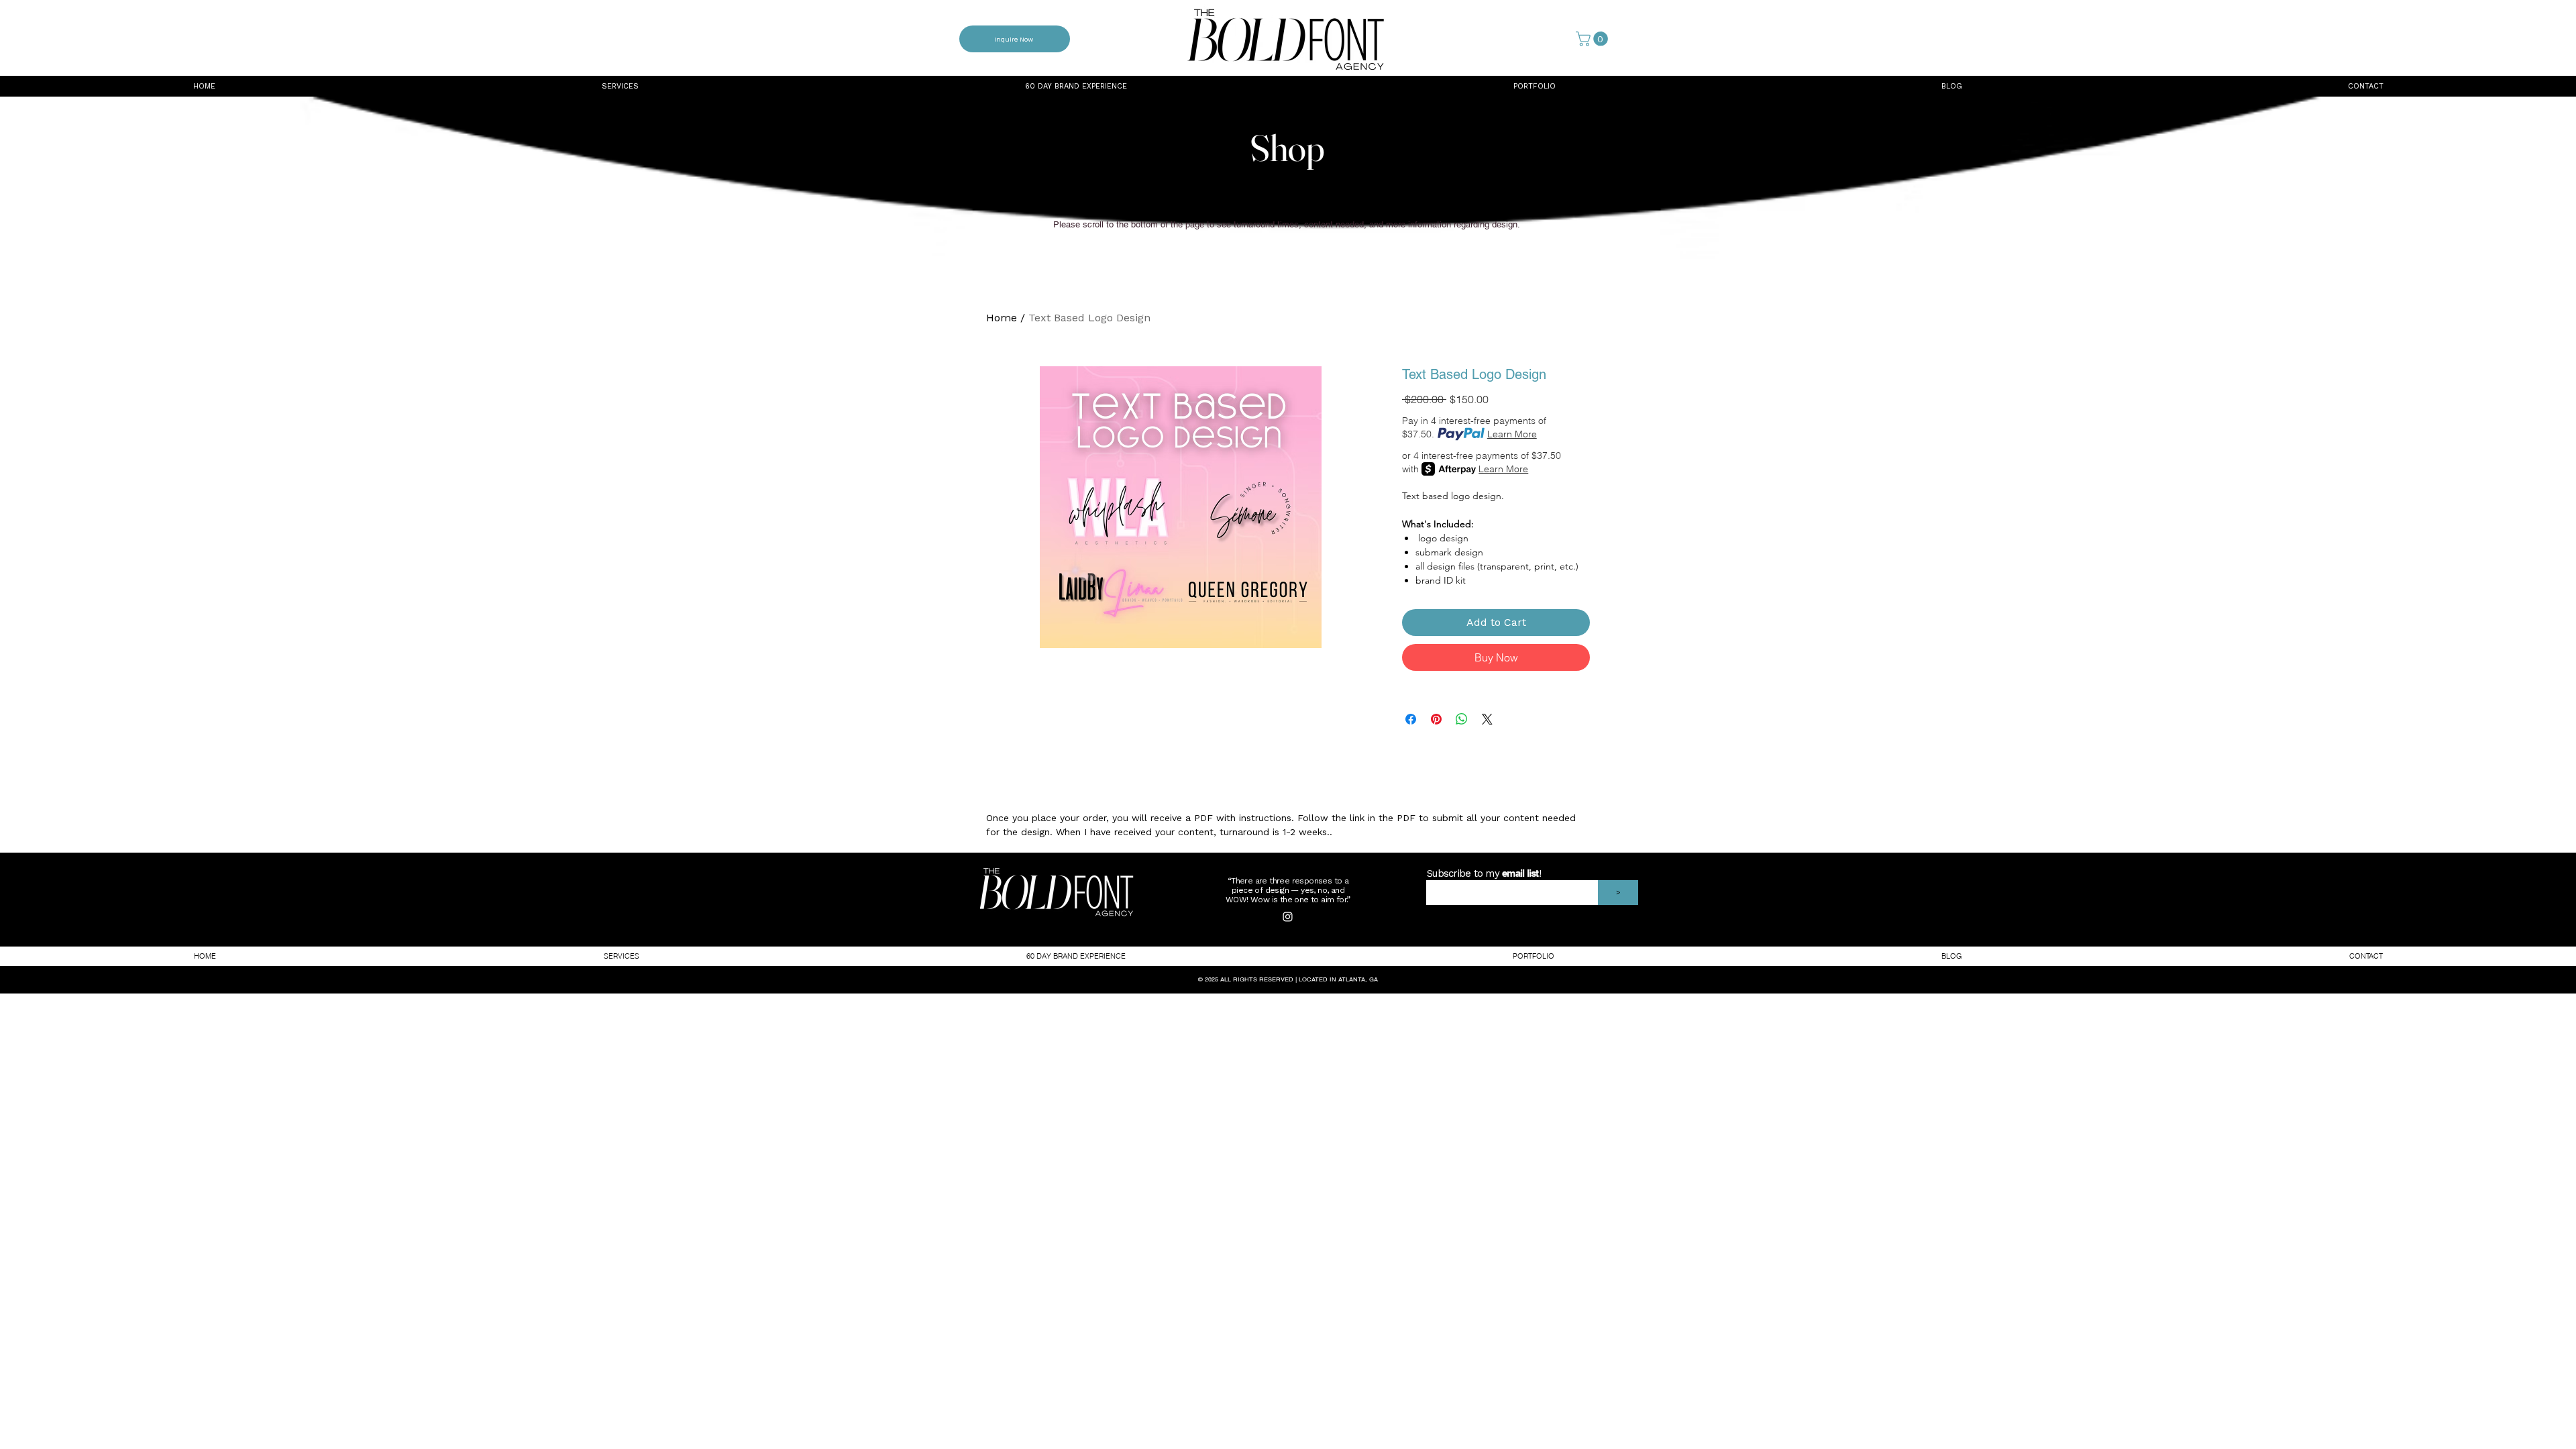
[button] (1594, 39)
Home (1002, 318)
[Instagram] (1288, 917)
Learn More (1512, 434)
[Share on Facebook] (1411, 719)
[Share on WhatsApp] (1462, 719)
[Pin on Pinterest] (1436, 719)
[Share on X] (1487, 719)
